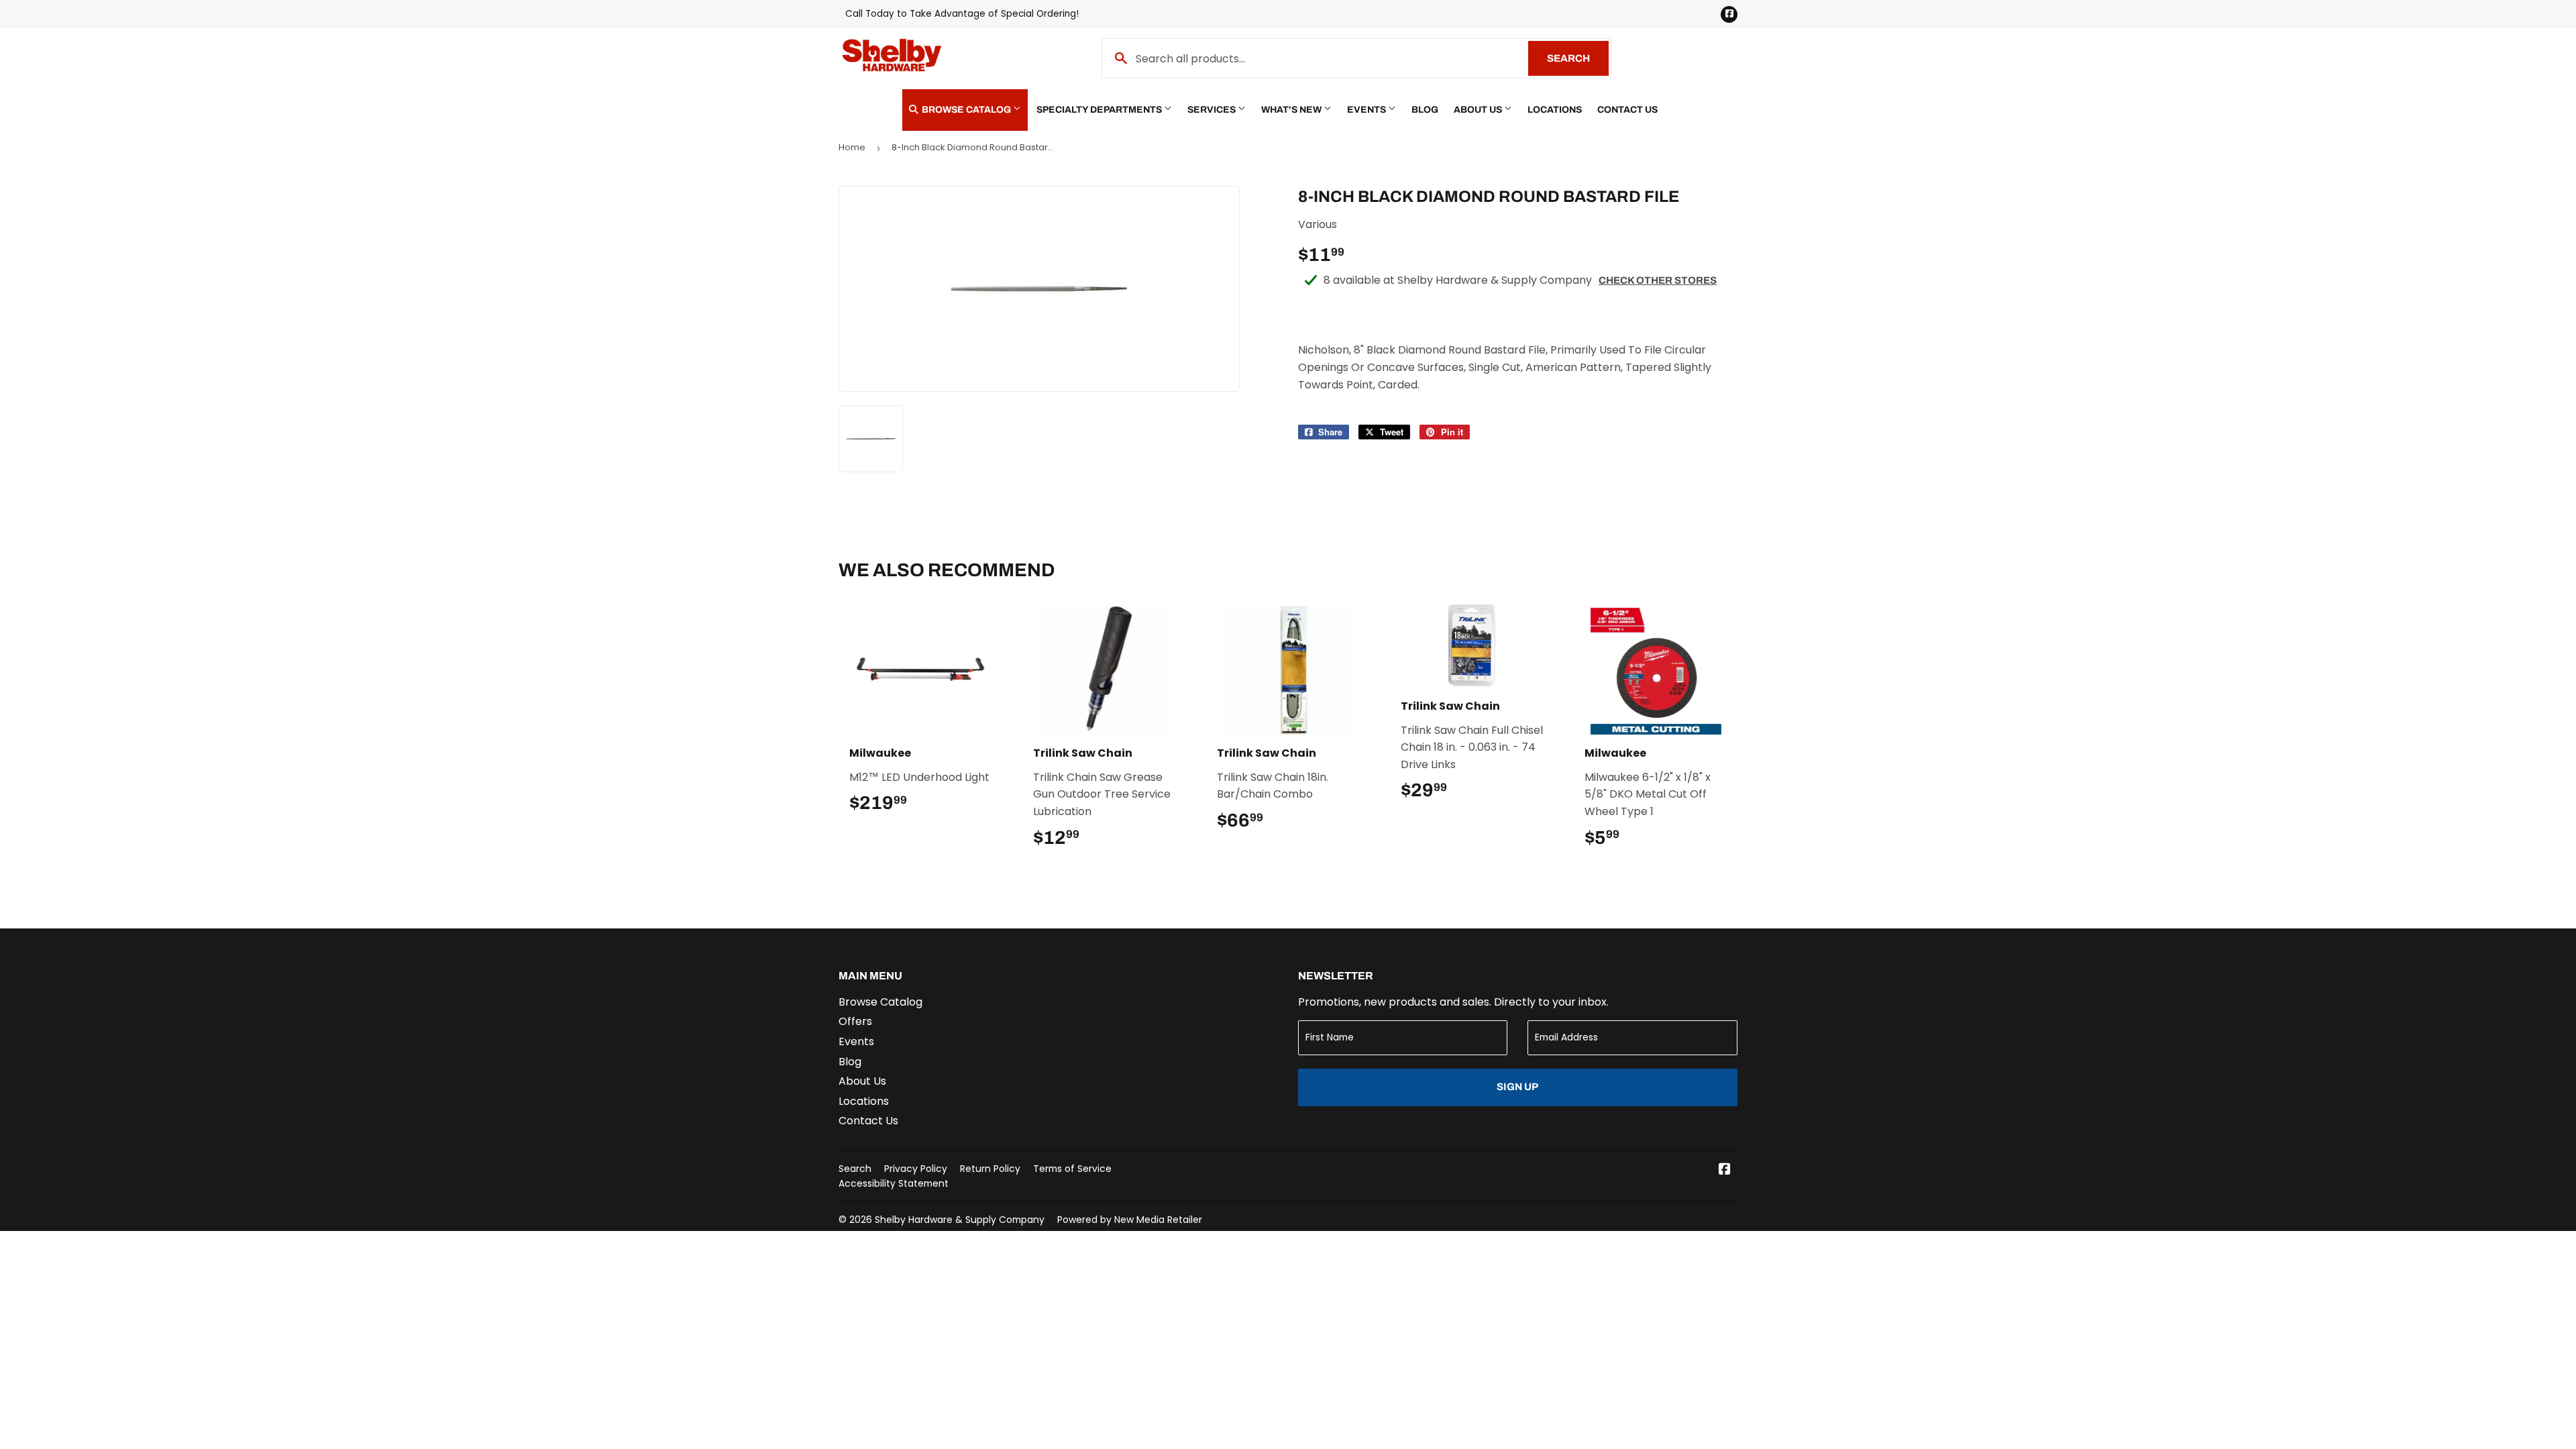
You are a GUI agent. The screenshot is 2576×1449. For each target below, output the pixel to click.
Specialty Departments (1100, 110)
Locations (1555, 110)
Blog (1425, 110)
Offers (855, 1021)
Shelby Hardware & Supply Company (960, 1220)
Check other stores (1658, 280)
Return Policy (990, 1169)
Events (1367, 110)
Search (1578, 58)
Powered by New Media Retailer (1130, 1220)
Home (852, 147)
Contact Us (1627, 110)
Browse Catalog (966, 110)
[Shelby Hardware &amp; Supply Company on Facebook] (1725, 1170)
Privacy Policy (916, 1169)
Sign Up (1517, 1087)
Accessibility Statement (894, 1183)
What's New (1292, 110)
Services (1213, 110)
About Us (1479, 110)
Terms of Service (1072, 1169)
